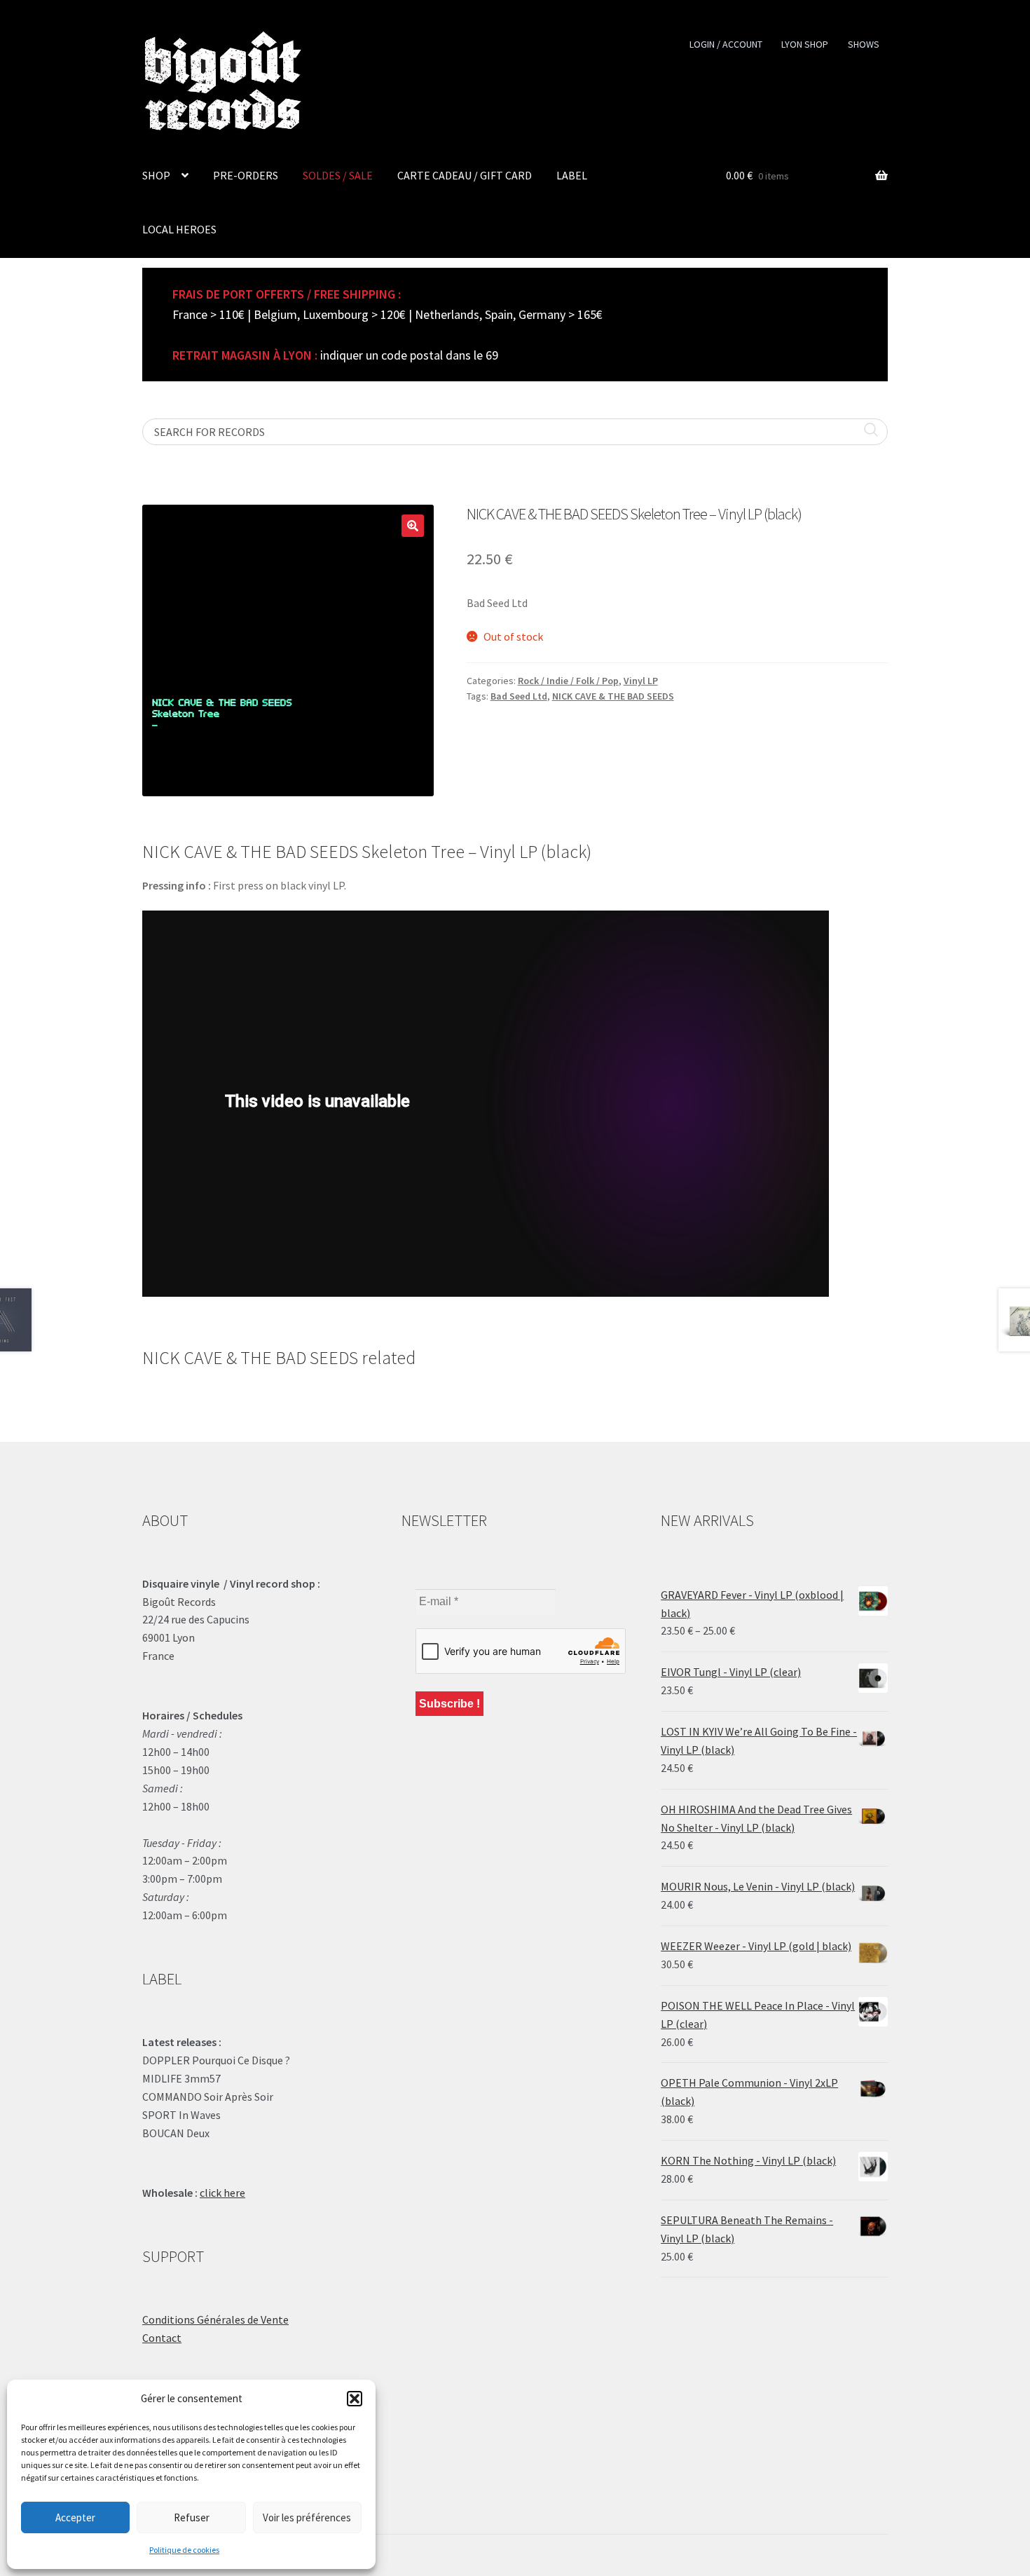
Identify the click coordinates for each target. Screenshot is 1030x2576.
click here (222, 2193)
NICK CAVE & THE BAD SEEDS (613, 696)
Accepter (75, 2517)
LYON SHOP (805, 44)
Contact (162, 2338)
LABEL (572, 175)
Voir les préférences (307, 2517)
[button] (355, 2399)
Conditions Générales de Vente (215, 2319)
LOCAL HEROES (179, 229)
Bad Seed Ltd (519, 696)
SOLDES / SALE (338, 175)
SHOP (156, 175)
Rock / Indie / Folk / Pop (568, 681)
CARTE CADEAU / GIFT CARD (465, 175)
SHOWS (864, 44)
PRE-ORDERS (246, 175)
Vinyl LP (641, 681)
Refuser (192, 2517)
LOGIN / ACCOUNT (726, 44)
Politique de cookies (184, 2550)
